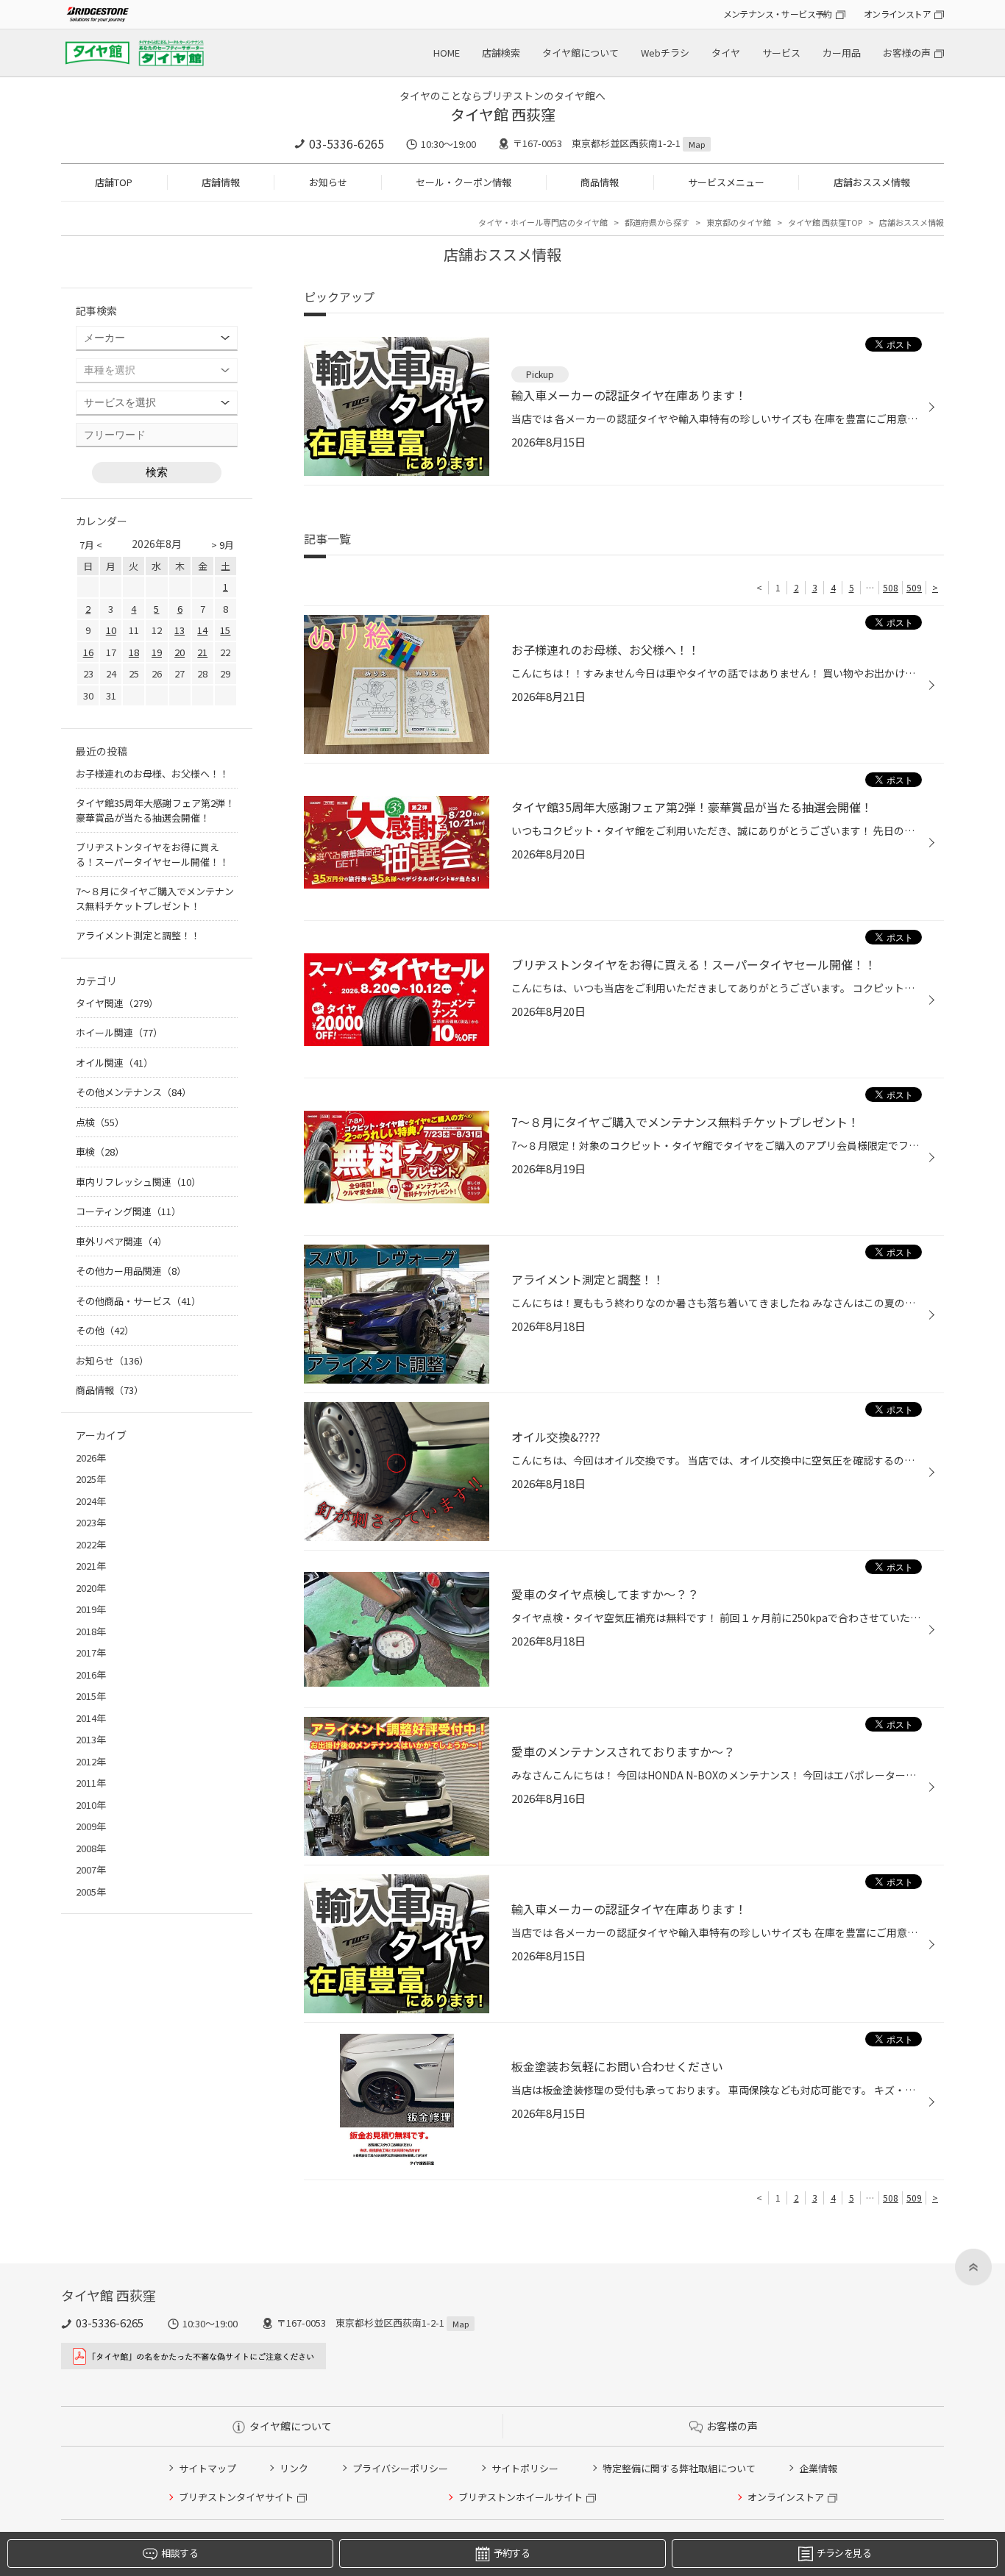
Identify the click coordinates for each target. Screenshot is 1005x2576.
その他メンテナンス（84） (134, 1092)
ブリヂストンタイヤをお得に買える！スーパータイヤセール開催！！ (152, 854)
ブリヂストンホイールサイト (521, 2497)
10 (111, 630)
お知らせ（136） (112, 1360)
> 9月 (223, 545)
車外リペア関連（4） (121, 1241)
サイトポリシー (525, 2468)
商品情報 (600, 182)
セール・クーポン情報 (464, 182)
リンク (294, 2468)
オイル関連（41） (114, 1063)
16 (88, 652)
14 (202, 630)
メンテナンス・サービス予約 (778, 14)
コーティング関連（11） (128, 1211)
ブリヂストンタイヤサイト (236, 2497)
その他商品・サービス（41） (138, 1301)
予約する (512, 2553)
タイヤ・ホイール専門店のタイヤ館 (543, 222)
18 (134, 652)
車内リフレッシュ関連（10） (138, 1182)
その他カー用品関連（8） (131, 1271)
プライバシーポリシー (400, 2468)
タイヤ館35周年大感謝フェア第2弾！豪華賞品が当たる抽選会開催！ (155, 810)
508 (891, 587)
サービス (781, 53)
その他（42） (105, 1330)
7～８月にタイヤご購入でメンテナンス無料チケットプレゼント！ (155, 899)
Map (697, 144)
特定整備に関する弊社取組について (679, 2468)
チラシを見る (844, 2553)
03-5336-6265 (347, 143)
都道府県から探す (657, 222)
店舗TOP (114, 182)
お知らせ (328, 182)
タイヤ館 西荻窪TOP (825, 222)
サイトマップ (207, 2468)
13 (180, 630)
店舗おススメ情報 (872, 182)
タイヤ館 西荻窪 (503, 114)
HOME (447, 53)
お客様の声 (907, 53)
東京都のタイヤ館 (739, 222)
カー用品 (842, 53)
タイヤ (726, 53)
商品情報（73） (110, 1390)
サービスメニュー (726, 182)
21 (202, 652)
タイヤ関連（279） (117, 1003)
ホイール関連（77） (119, 1032)
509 (914, 587)
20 (180, 652)
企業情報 (818, 2468)
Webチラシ (665, 53)
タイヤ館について (580, 53)
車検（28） (100, 1152)
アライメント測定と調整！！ (138, 935)
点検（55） (100, 1122)
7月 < (91, 545)
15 (225, 630)
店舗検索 (501, 53)
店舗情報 (221, 182)
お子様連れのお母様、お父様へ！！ (152, 773)
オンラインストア (897, 14)
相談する (179, 2553)
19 (157, 652)
